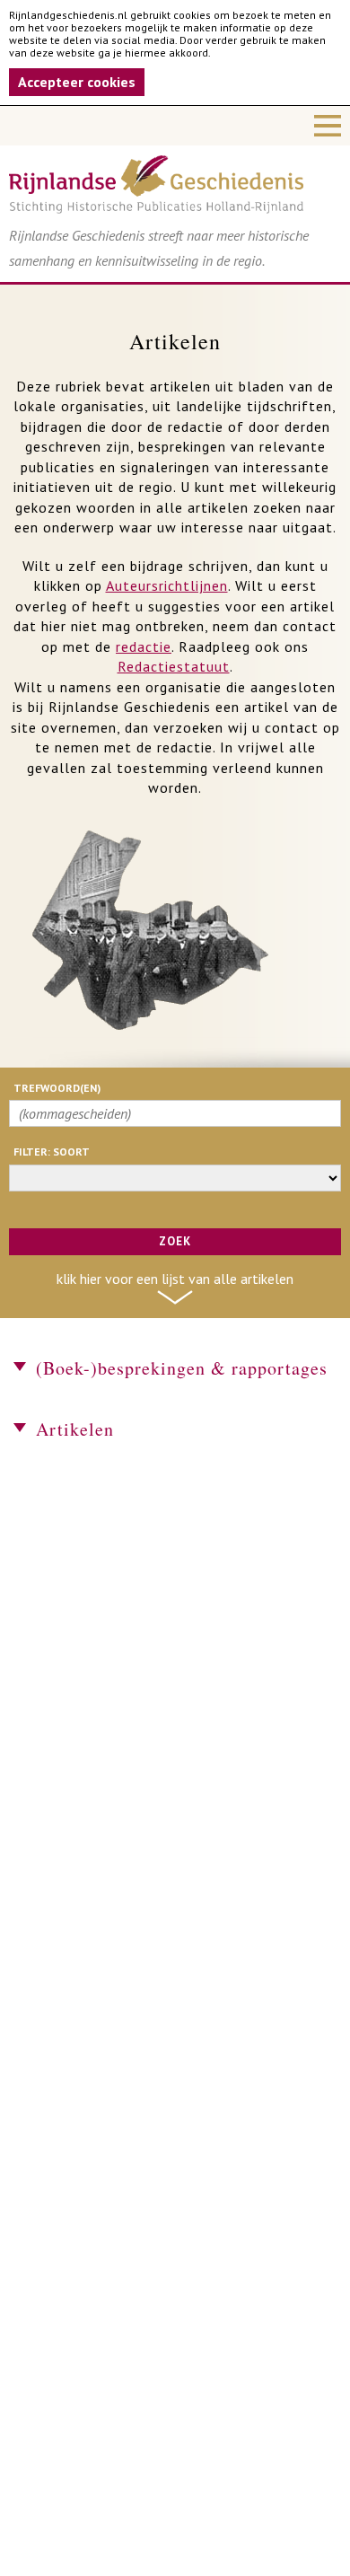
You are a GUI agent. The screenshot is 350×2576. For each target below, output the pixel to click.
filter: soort (52, 1152)
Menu (175, 126)
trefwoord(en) (57, 1088)
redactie (144, 646)
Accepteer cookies (77, 82)
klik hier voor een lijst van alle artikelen (175, 1279)
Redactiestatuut (174, 666)
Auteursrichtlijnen (167, 585)
